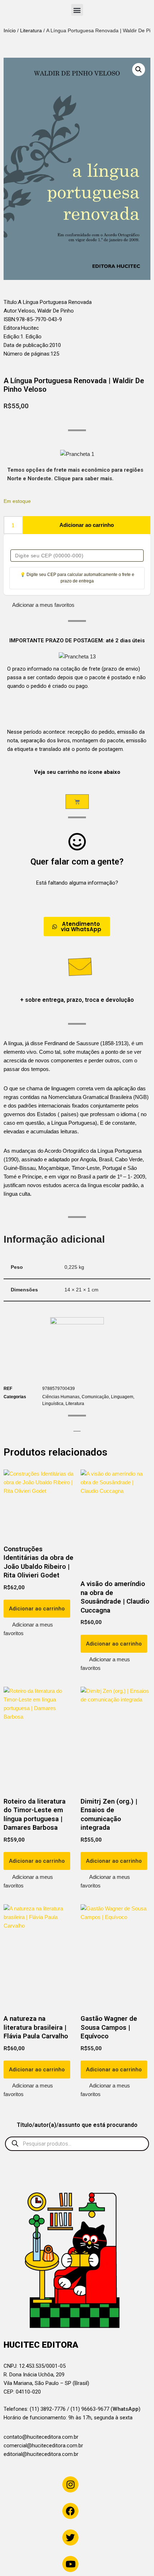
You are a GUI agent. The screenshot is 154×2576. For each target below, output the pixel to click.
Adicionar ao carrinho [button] (37, 1609)
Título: (11, 302)
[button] (77, 10)
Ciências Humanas (61, 1397)
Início (10, 30)
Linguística (53, 1404)
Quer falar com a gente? (77, 862)
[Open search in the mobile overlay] (77, 2144)
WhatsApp (126, 2409)
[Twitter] (70, 2537)
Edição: (12, 337)
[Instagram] (70, 2484)
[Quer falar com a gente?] (77, 842)
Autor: (11, 311)
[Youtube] (70, 2564)
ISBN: (10, 319)
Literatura (31, 30)
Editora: (12, 328)
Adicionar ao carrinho (87, 525)
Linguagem (122, 1397)
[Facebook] (70, 2511)
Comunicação (95, 1397)
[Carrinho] (77, 802)
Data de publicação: (27, 345)
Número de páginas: (27, 354)
